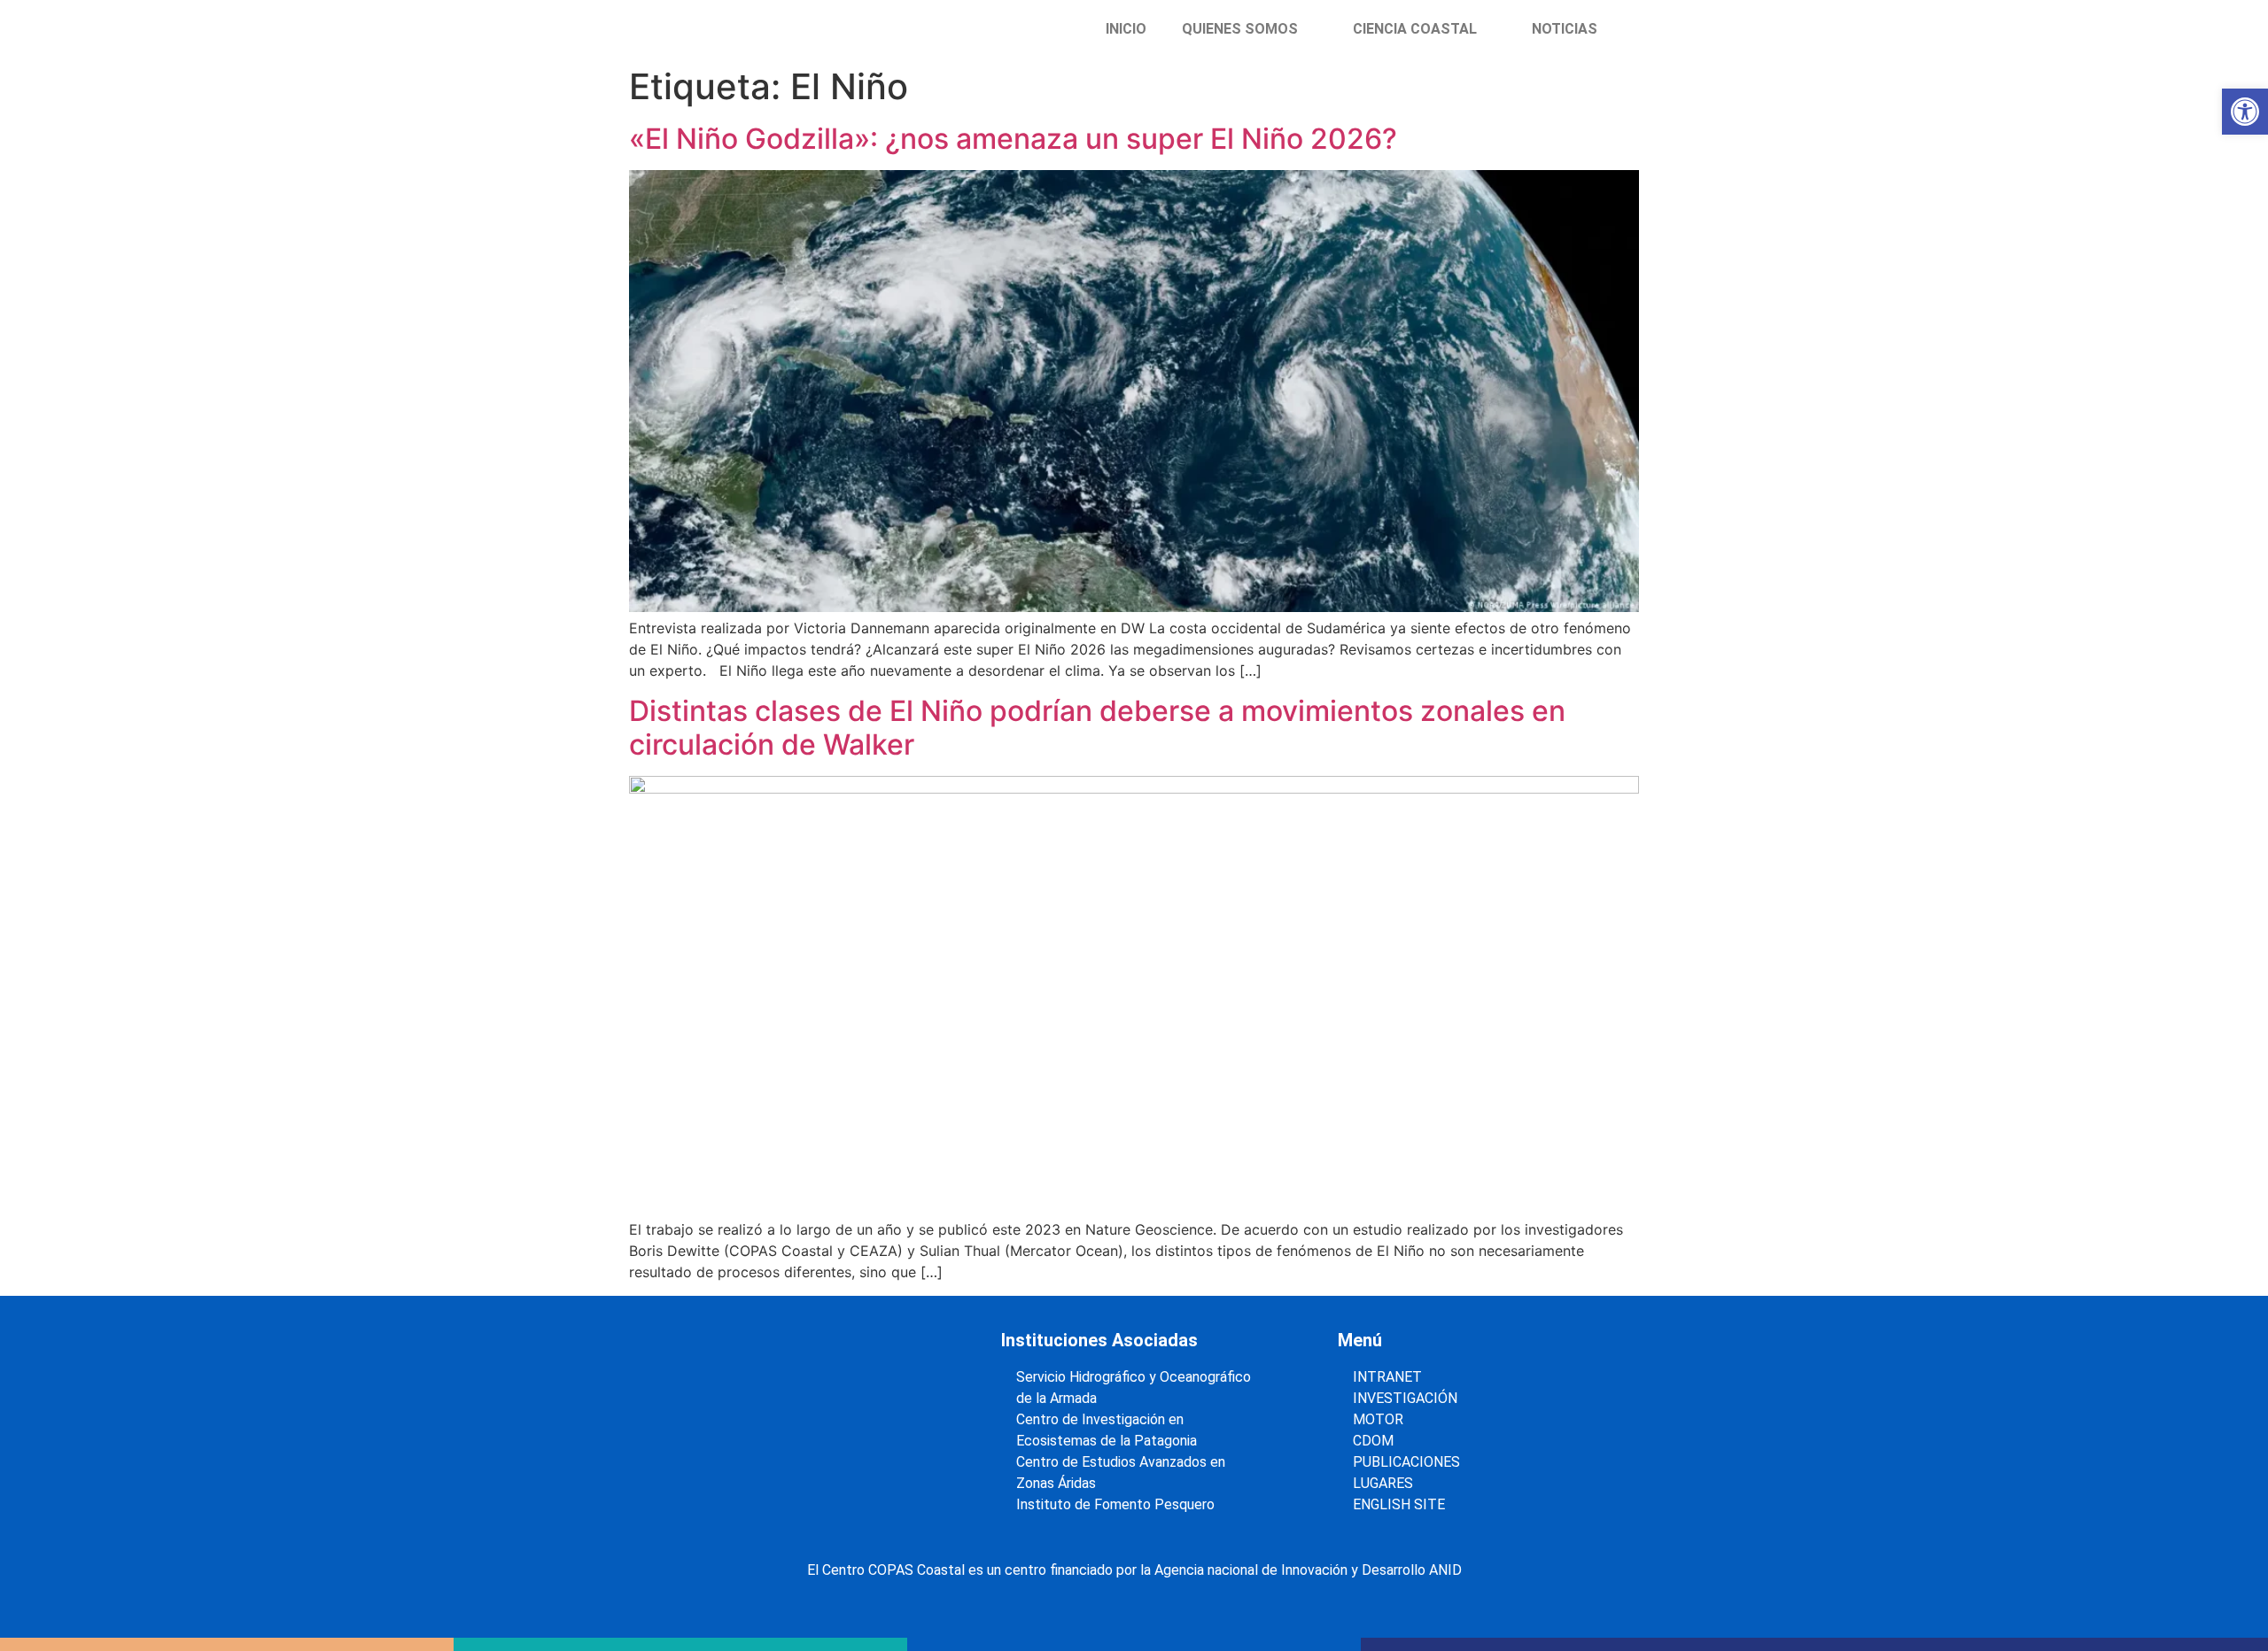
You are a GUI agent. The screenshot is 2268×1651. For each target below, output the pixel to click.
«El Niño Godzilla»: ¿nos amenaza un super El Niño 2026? (1013, 139)
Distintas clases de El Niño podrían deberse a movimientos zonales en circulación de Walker (1097, 728)
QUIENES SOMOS (1240, 29)
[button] (2245, 112)
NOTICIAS (1565, 29)
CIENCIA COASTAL (1415, 29)
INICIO (1126, 29)
